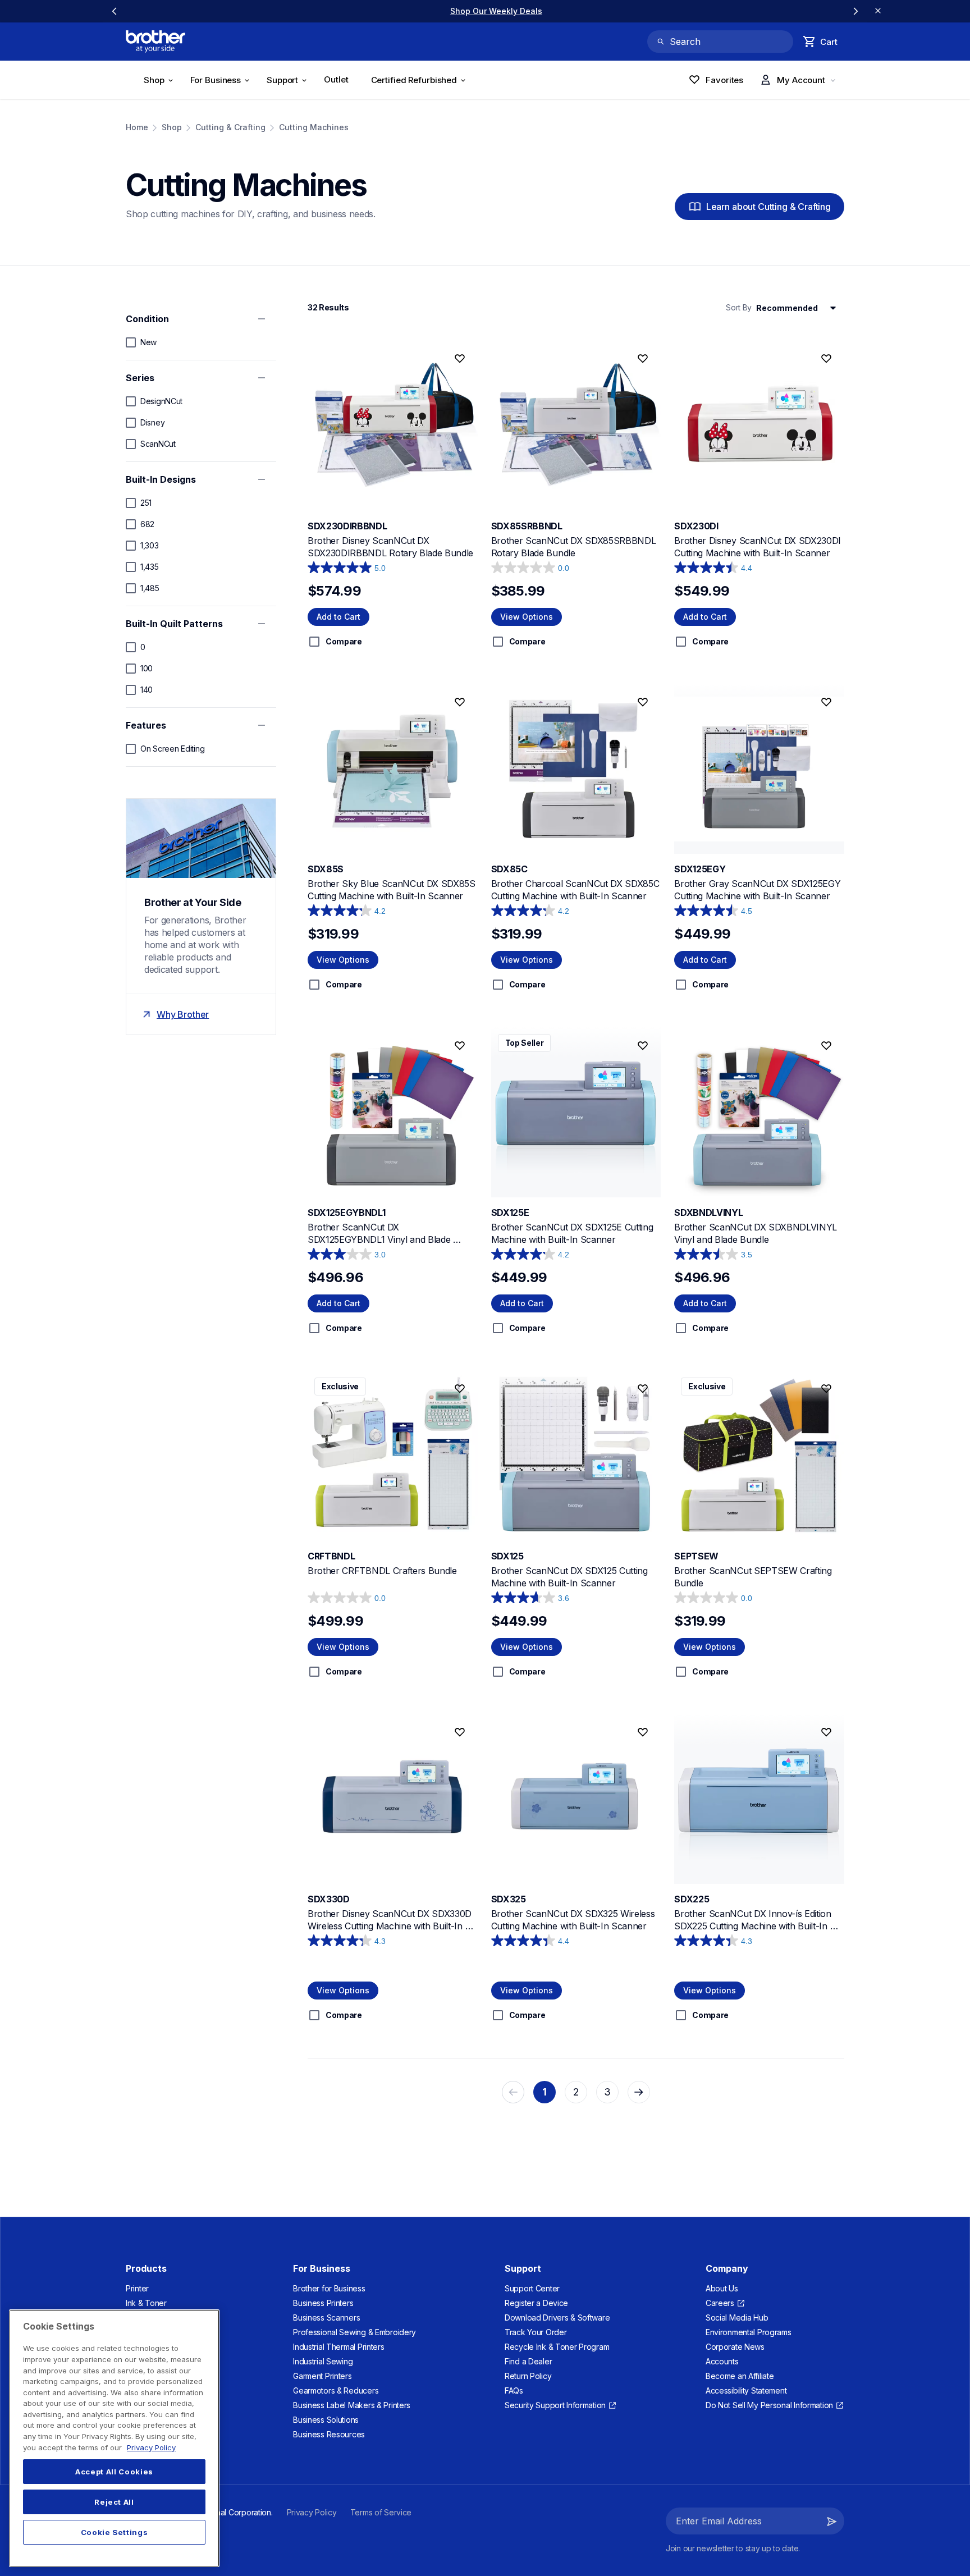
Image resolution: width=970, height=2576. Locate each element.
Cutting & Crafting (230, 127)
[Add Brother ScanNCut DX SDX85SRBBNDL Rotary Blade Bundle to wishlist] (643, 359)
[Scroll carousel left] (115, 11)
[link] (485, 11)
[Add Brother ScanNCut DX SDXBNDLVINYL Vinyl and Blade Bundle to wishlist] (826, 1045)
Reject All (114, 2502)
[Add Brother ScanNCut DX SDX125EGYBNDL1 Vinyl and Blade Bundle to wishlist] (460, 1045)
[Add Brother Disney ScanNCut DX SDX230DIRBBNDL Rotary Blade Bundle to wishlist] (460, 359)
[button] (832, 2521)
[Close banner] (878, 11)
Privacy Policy (151, 2447)
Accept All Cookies (114, 2472)
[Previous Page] (513, 2092)
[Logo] (155, 42)
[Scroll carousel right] (855, 11)
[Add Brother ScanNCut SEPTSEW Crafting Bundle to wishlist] (826, 1389)
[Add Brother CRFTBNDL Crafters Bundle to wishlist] (460, 1389)
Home (137, 127)
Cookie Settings (115, 2532)
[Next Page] (639, 2092)
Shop (172, 127)
